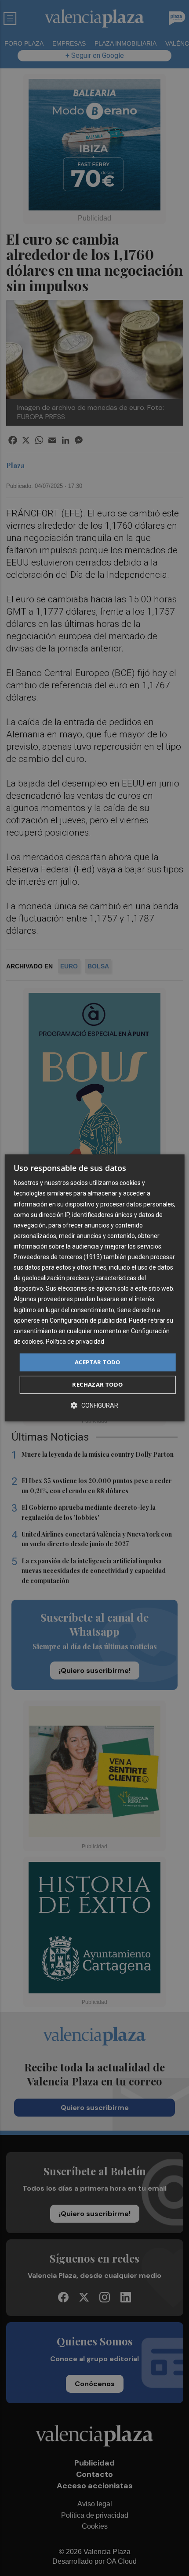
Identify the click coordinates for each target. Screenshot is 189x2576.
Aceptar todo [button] (98, 1362)
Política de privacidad (75, 1341)
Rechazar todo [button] (97, 1385)
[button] (94, 1406)
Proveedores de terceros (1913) (58, 1257)
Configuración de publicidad (88, 1320)
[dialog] (95, 1288)
